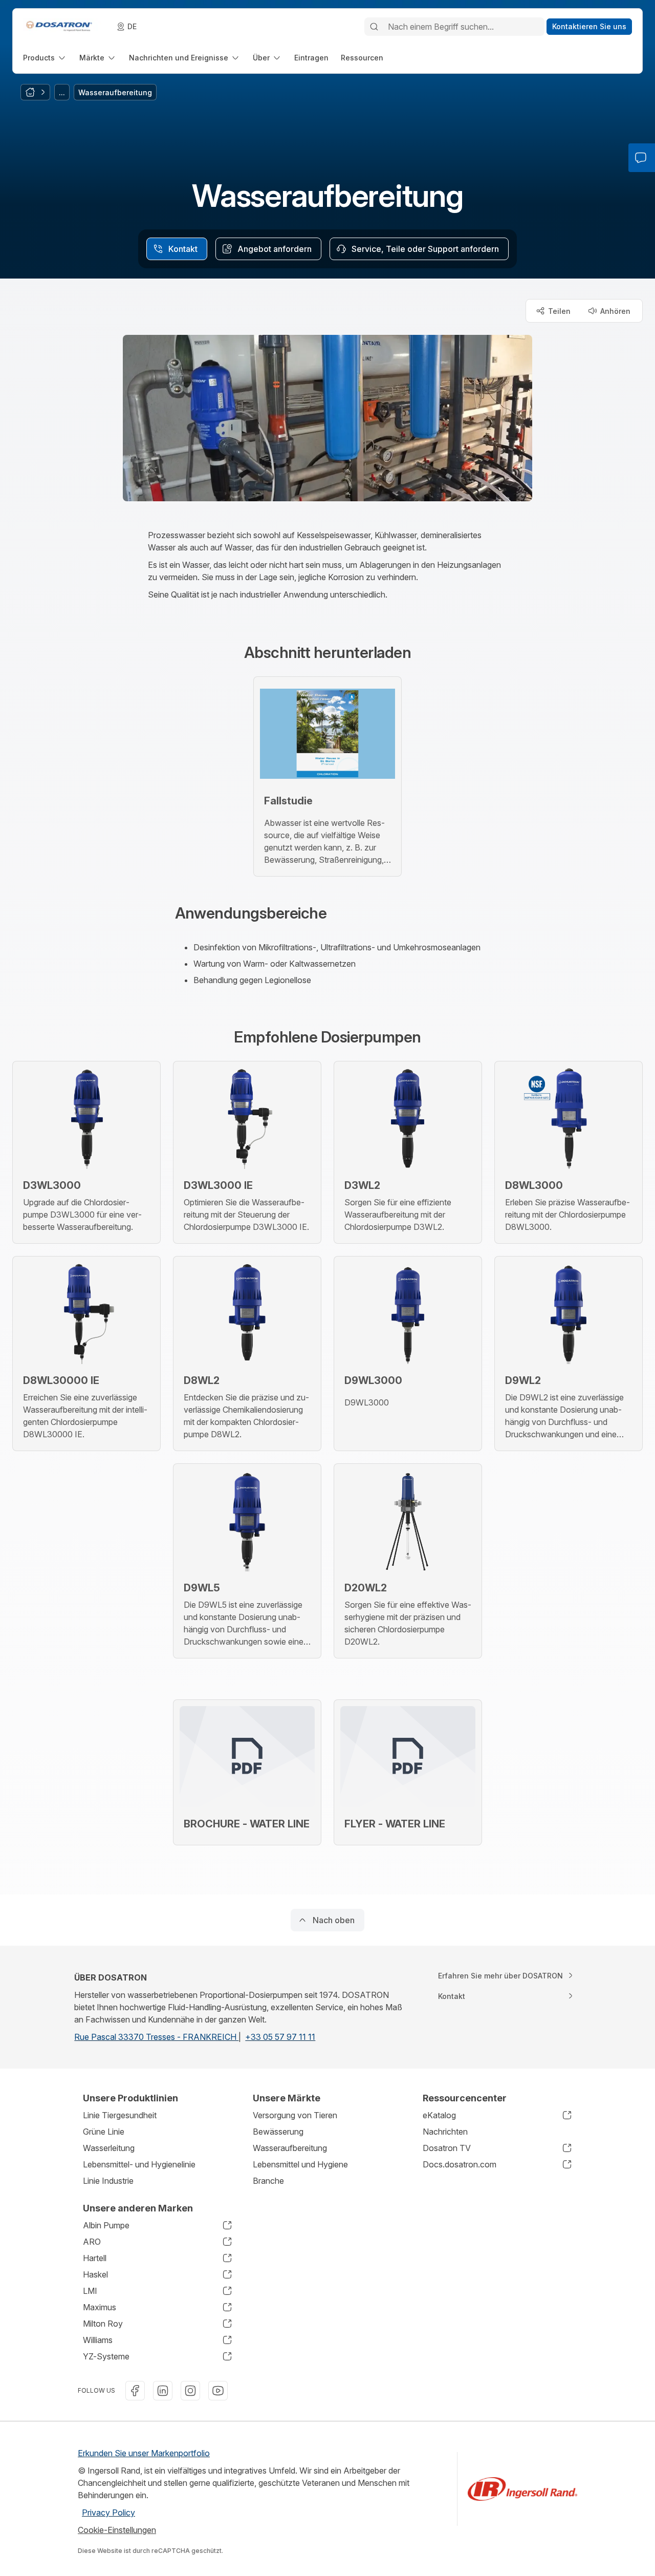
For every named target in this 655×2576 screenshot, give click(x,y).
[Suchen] (374, 27)
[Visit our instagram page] (190, 2391)
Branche (268, 2181)
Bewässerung (278, 2132)
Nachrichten (445, 2132)
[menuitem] (45, 58)
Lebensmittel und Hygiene (300, 2164)
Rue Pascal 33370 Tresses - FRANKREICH (156, 2037)
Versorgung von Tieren (295, 2115)
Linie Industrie (108, 2181)
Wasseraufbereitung (290, 2148)
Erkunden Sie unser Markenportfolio (144, 2453)
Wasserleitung (109, 2148)
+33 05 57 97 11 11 (280, 2037)
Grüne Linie (104, 2132)
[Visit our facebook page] (135, 2391)
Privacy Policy (108, 2513)
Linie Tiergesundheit (120, 2115)
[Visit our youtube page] (218, 2391)
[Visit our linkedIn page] (163, 2391)
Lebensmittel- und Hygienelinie (139, 2164)
